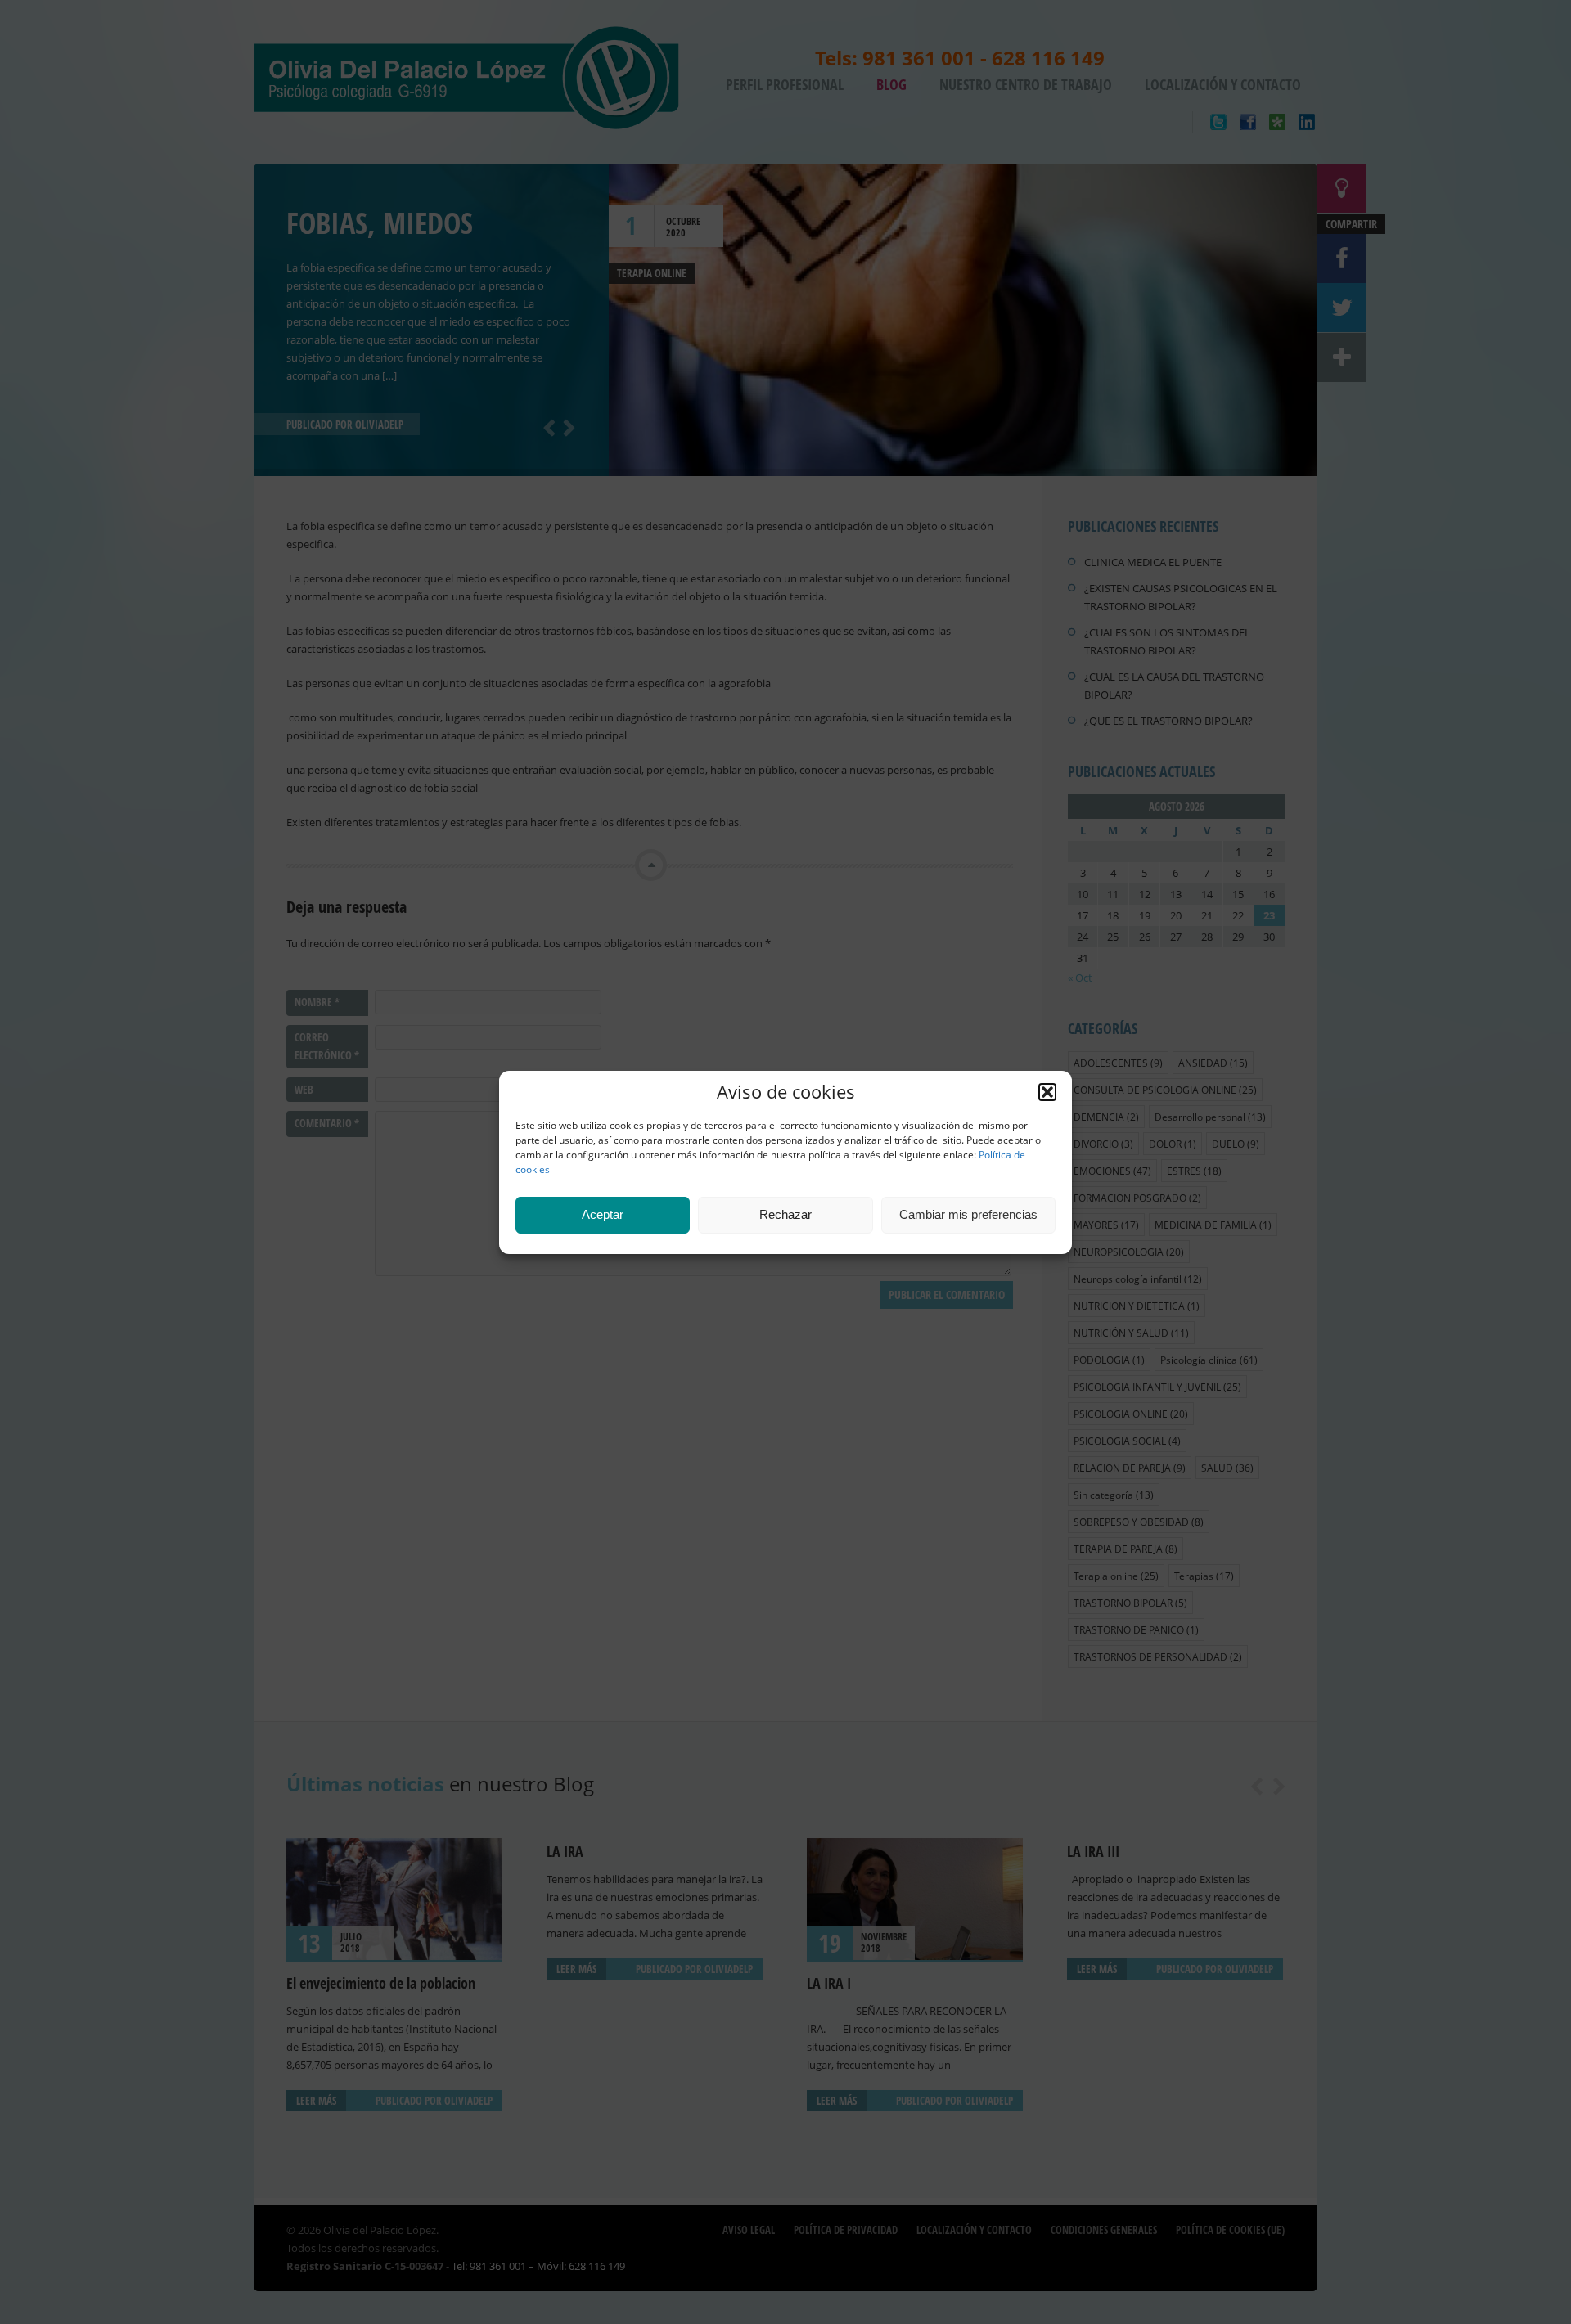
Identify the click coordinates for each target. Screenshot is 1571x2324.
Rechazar (785, 1214)
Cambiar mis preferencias (968, 1214)
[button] (1047, 1092)
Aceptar (603, 1214)
